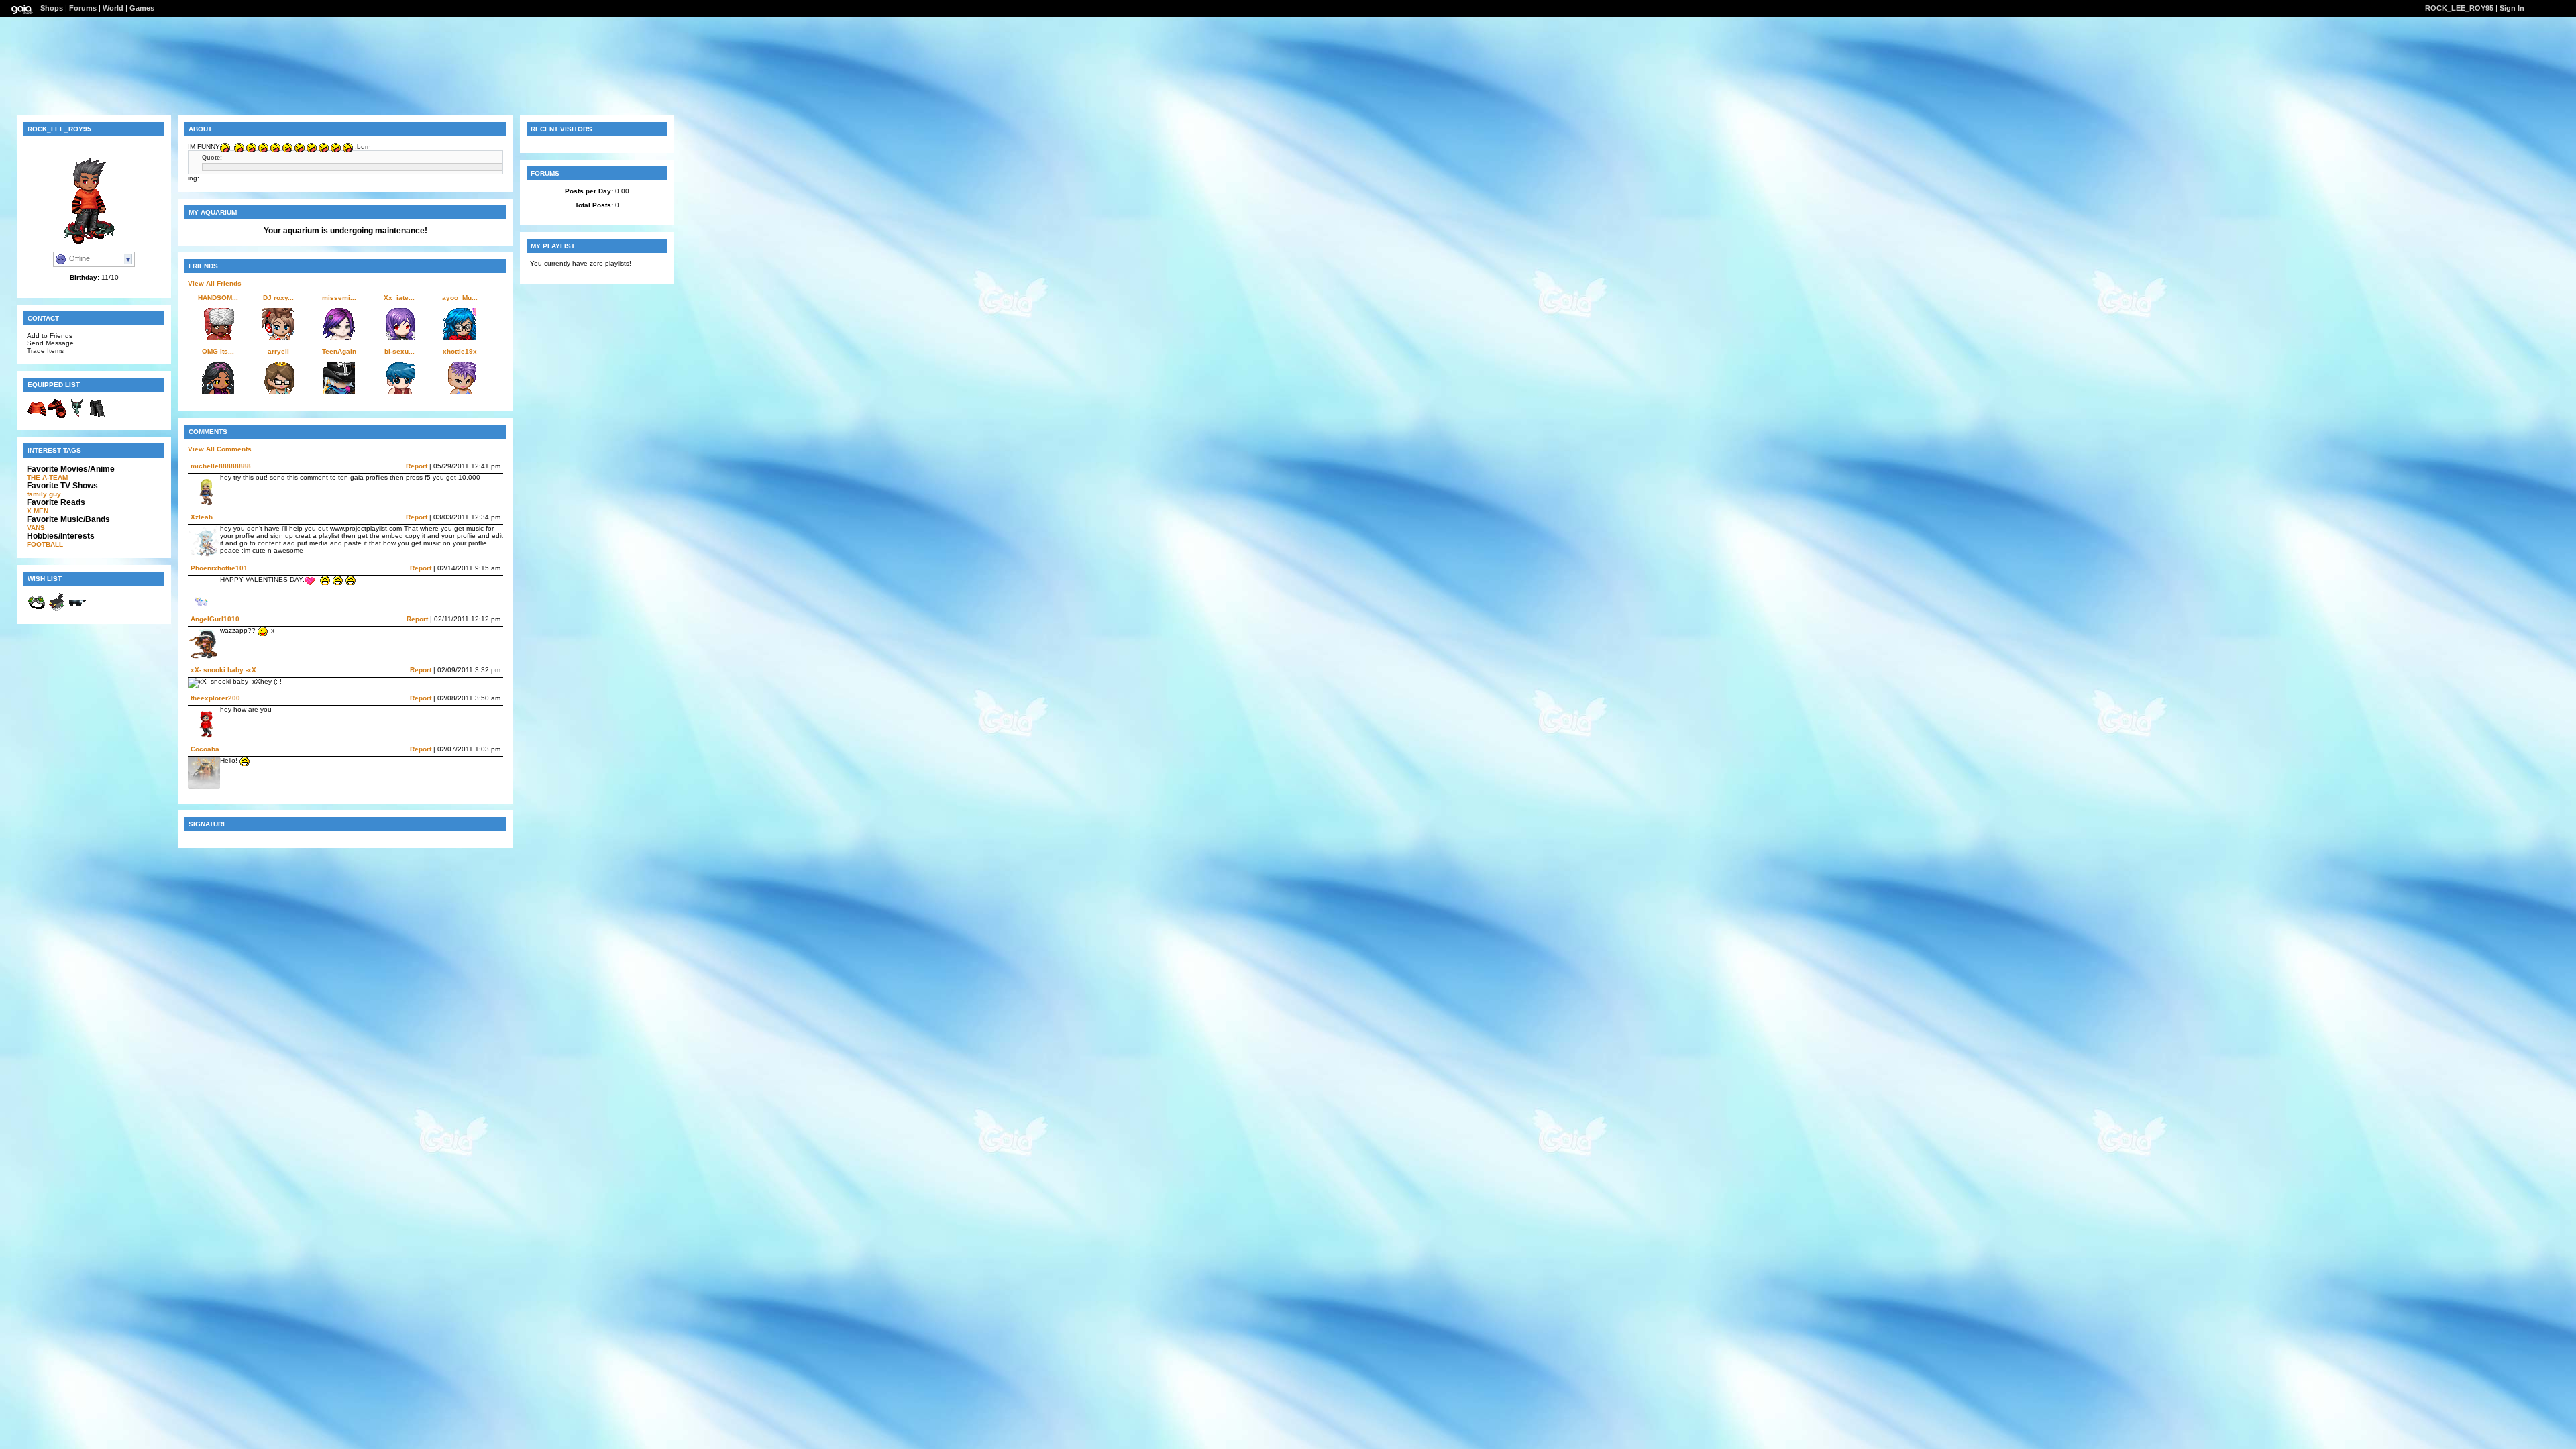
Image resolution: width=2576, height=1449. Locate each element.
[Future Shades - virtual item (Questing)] (77, 610)
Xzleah (202, 517)
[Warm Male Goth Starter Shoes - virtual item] (57, 416)
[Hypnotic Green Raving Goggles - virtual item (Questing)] (37, 610)
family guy (44, 494)
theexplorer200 (215, 698)
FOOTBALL (45, 544)
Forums (83, 8)
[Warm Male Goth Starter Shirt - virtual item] (37, 416)
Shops (52, 8)
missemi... (339, 298)
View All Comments (220, 449)
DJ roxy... (278, 298)
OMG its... (218, 351)
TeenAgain (339, 351)
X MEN (38, 511)
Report (417, 466)
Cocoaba (205, 749)
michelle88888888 (221, 466)
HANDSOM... (218, 298)
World (113, 8)
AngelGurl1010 (215, 619)
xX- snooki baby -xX (223, 670)
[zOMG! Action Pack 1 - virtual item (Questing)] (57, 610)
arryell (278, 351)
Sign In (2512, 8)
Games (142, 8)
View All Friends (215, 283)
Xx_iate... (399, 298)
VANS (36, 528)
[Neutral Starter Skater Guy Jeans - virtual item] (97, 416)
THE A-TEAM (47, 477)
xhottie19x (460, 351)
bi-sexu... (399, 351)
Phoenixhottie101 (219, 568)
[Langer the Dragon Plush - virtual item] (77, 416)
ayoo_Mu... (460, 298)
